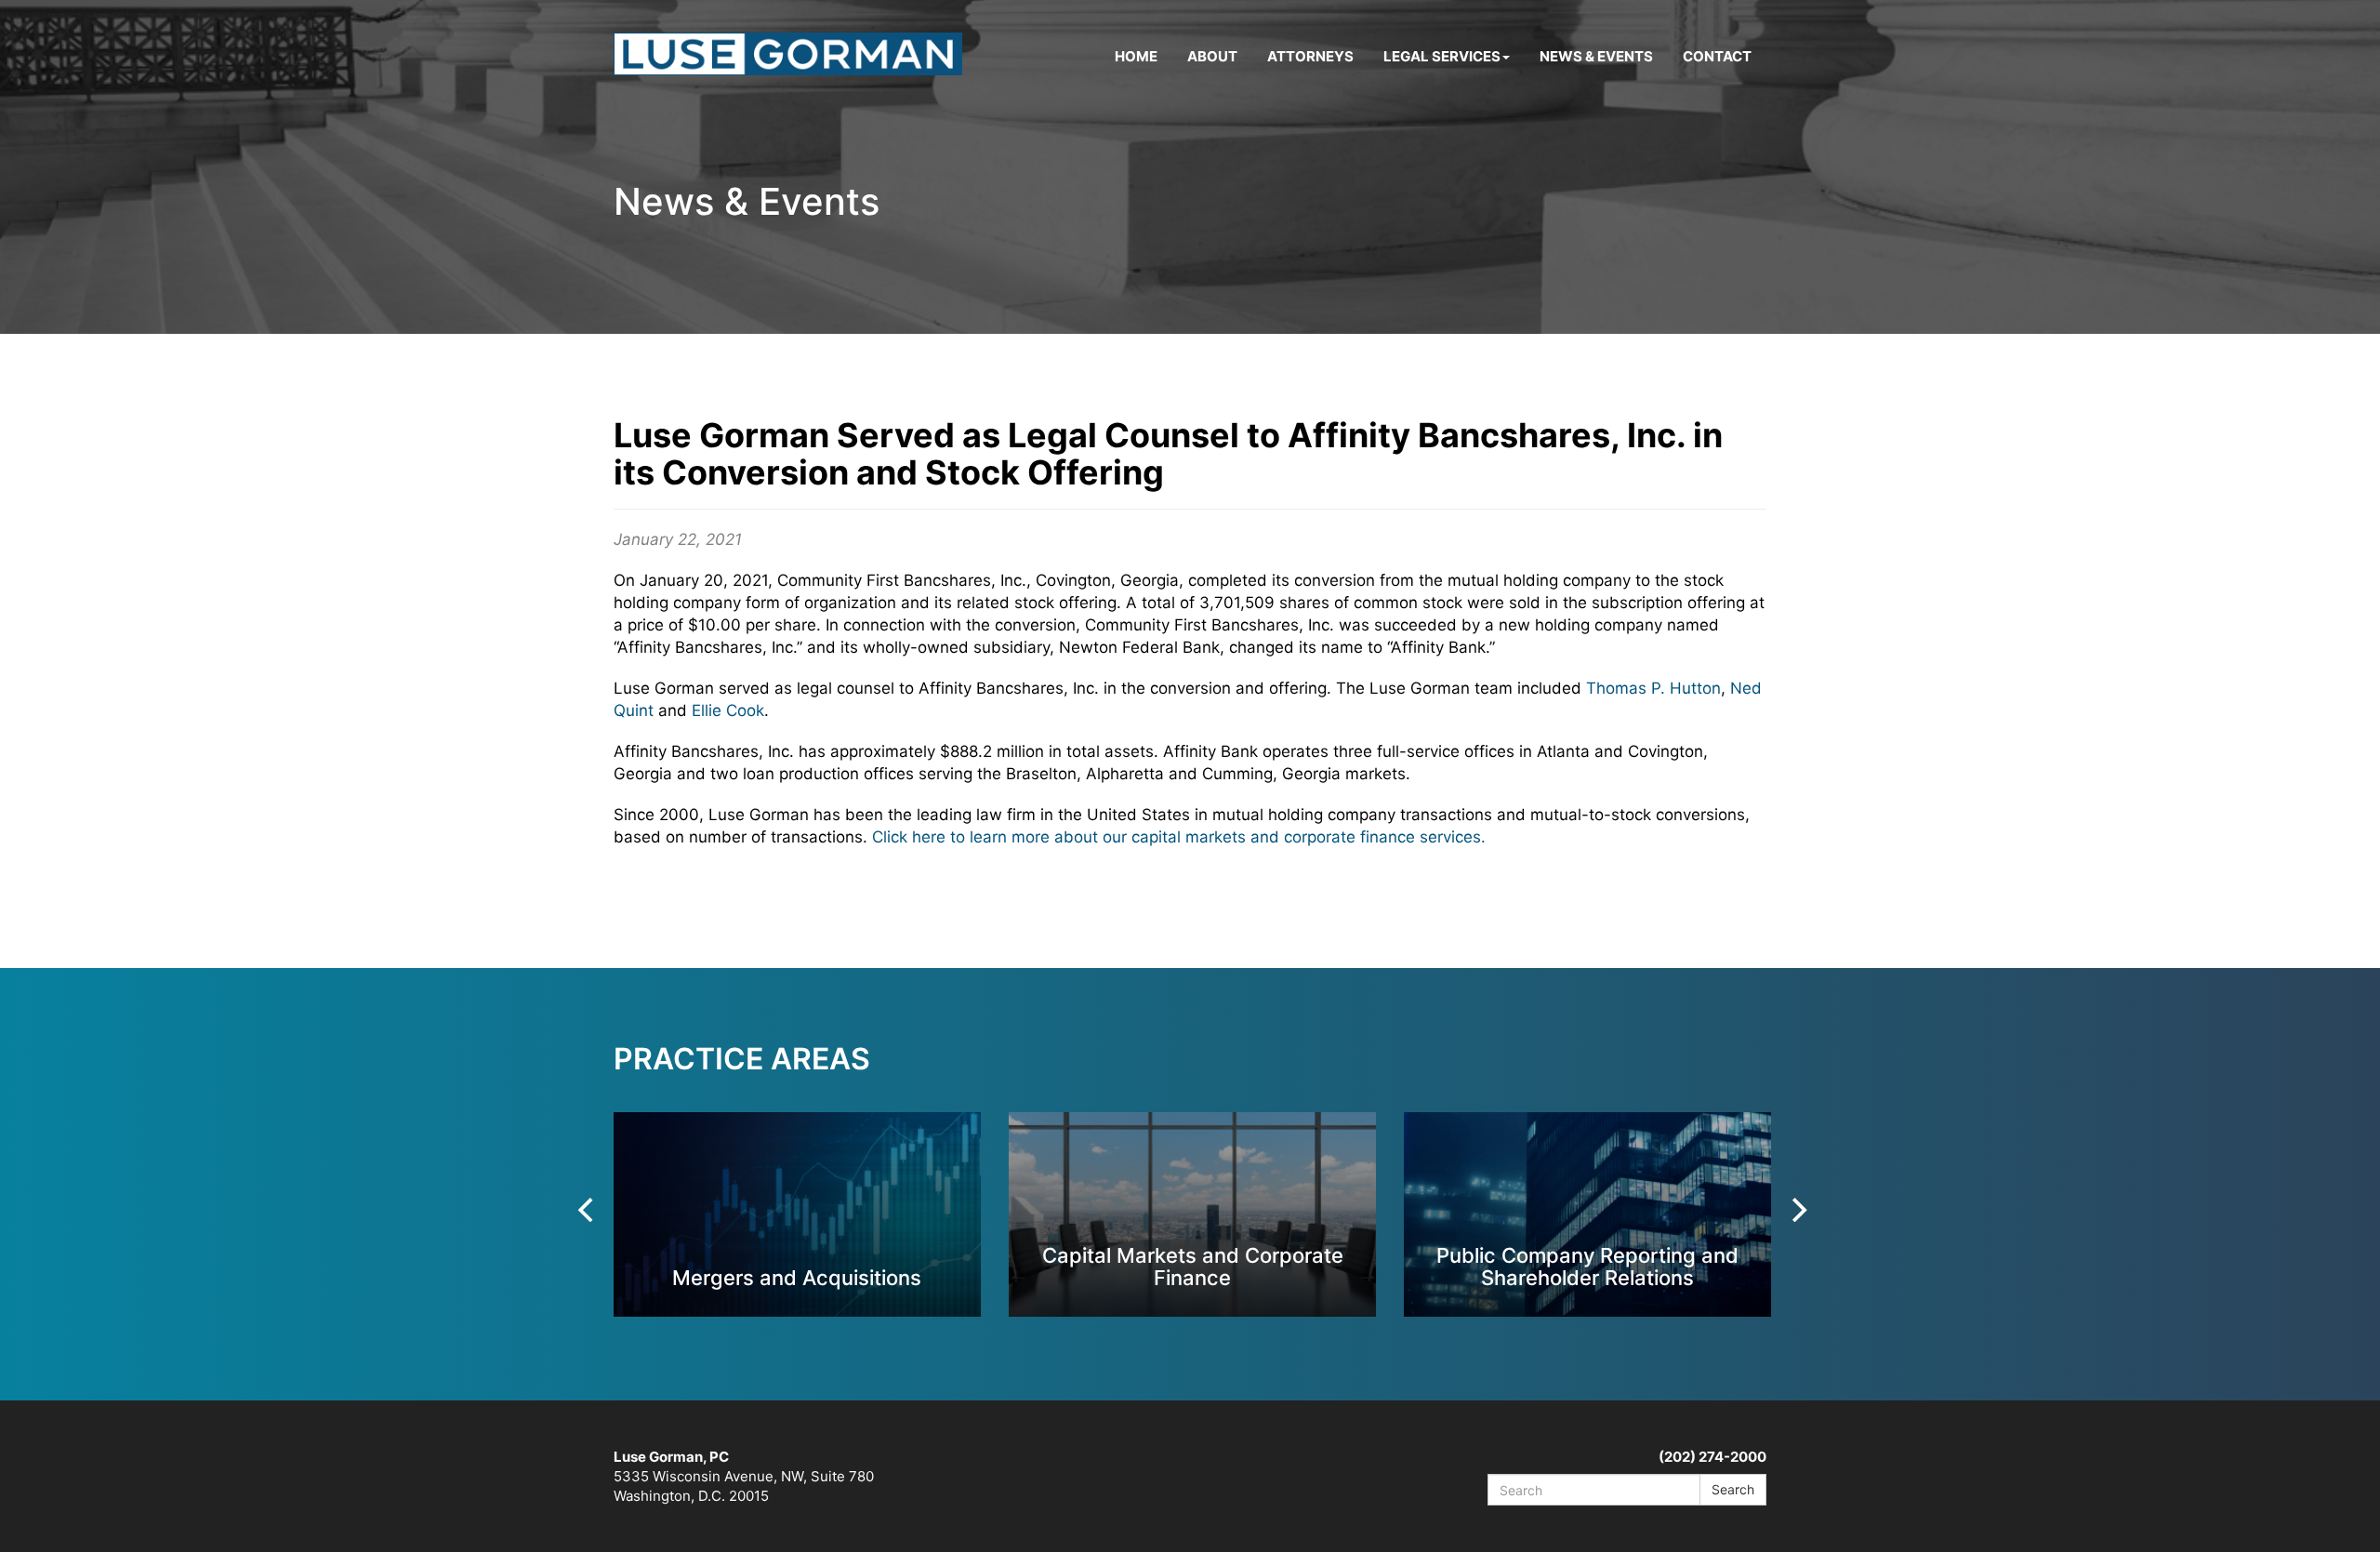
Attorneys (1310, 56)
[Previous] (588, 1210)
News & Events (1596, 56)
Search (1733, 1489)
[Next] (1797, 1210)
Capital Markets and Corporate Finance (1193, 1266)
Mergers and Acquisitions (797, 1277)
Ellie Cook (728, 710)
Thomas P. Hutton (1653, 688)
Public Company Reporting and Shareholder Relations (1587, 1266)
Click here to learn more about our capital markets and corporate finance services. (1179, 837)
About (1212, 56)
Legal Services (1442, 56)
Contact (1717, 56)
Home (1136, 56)
